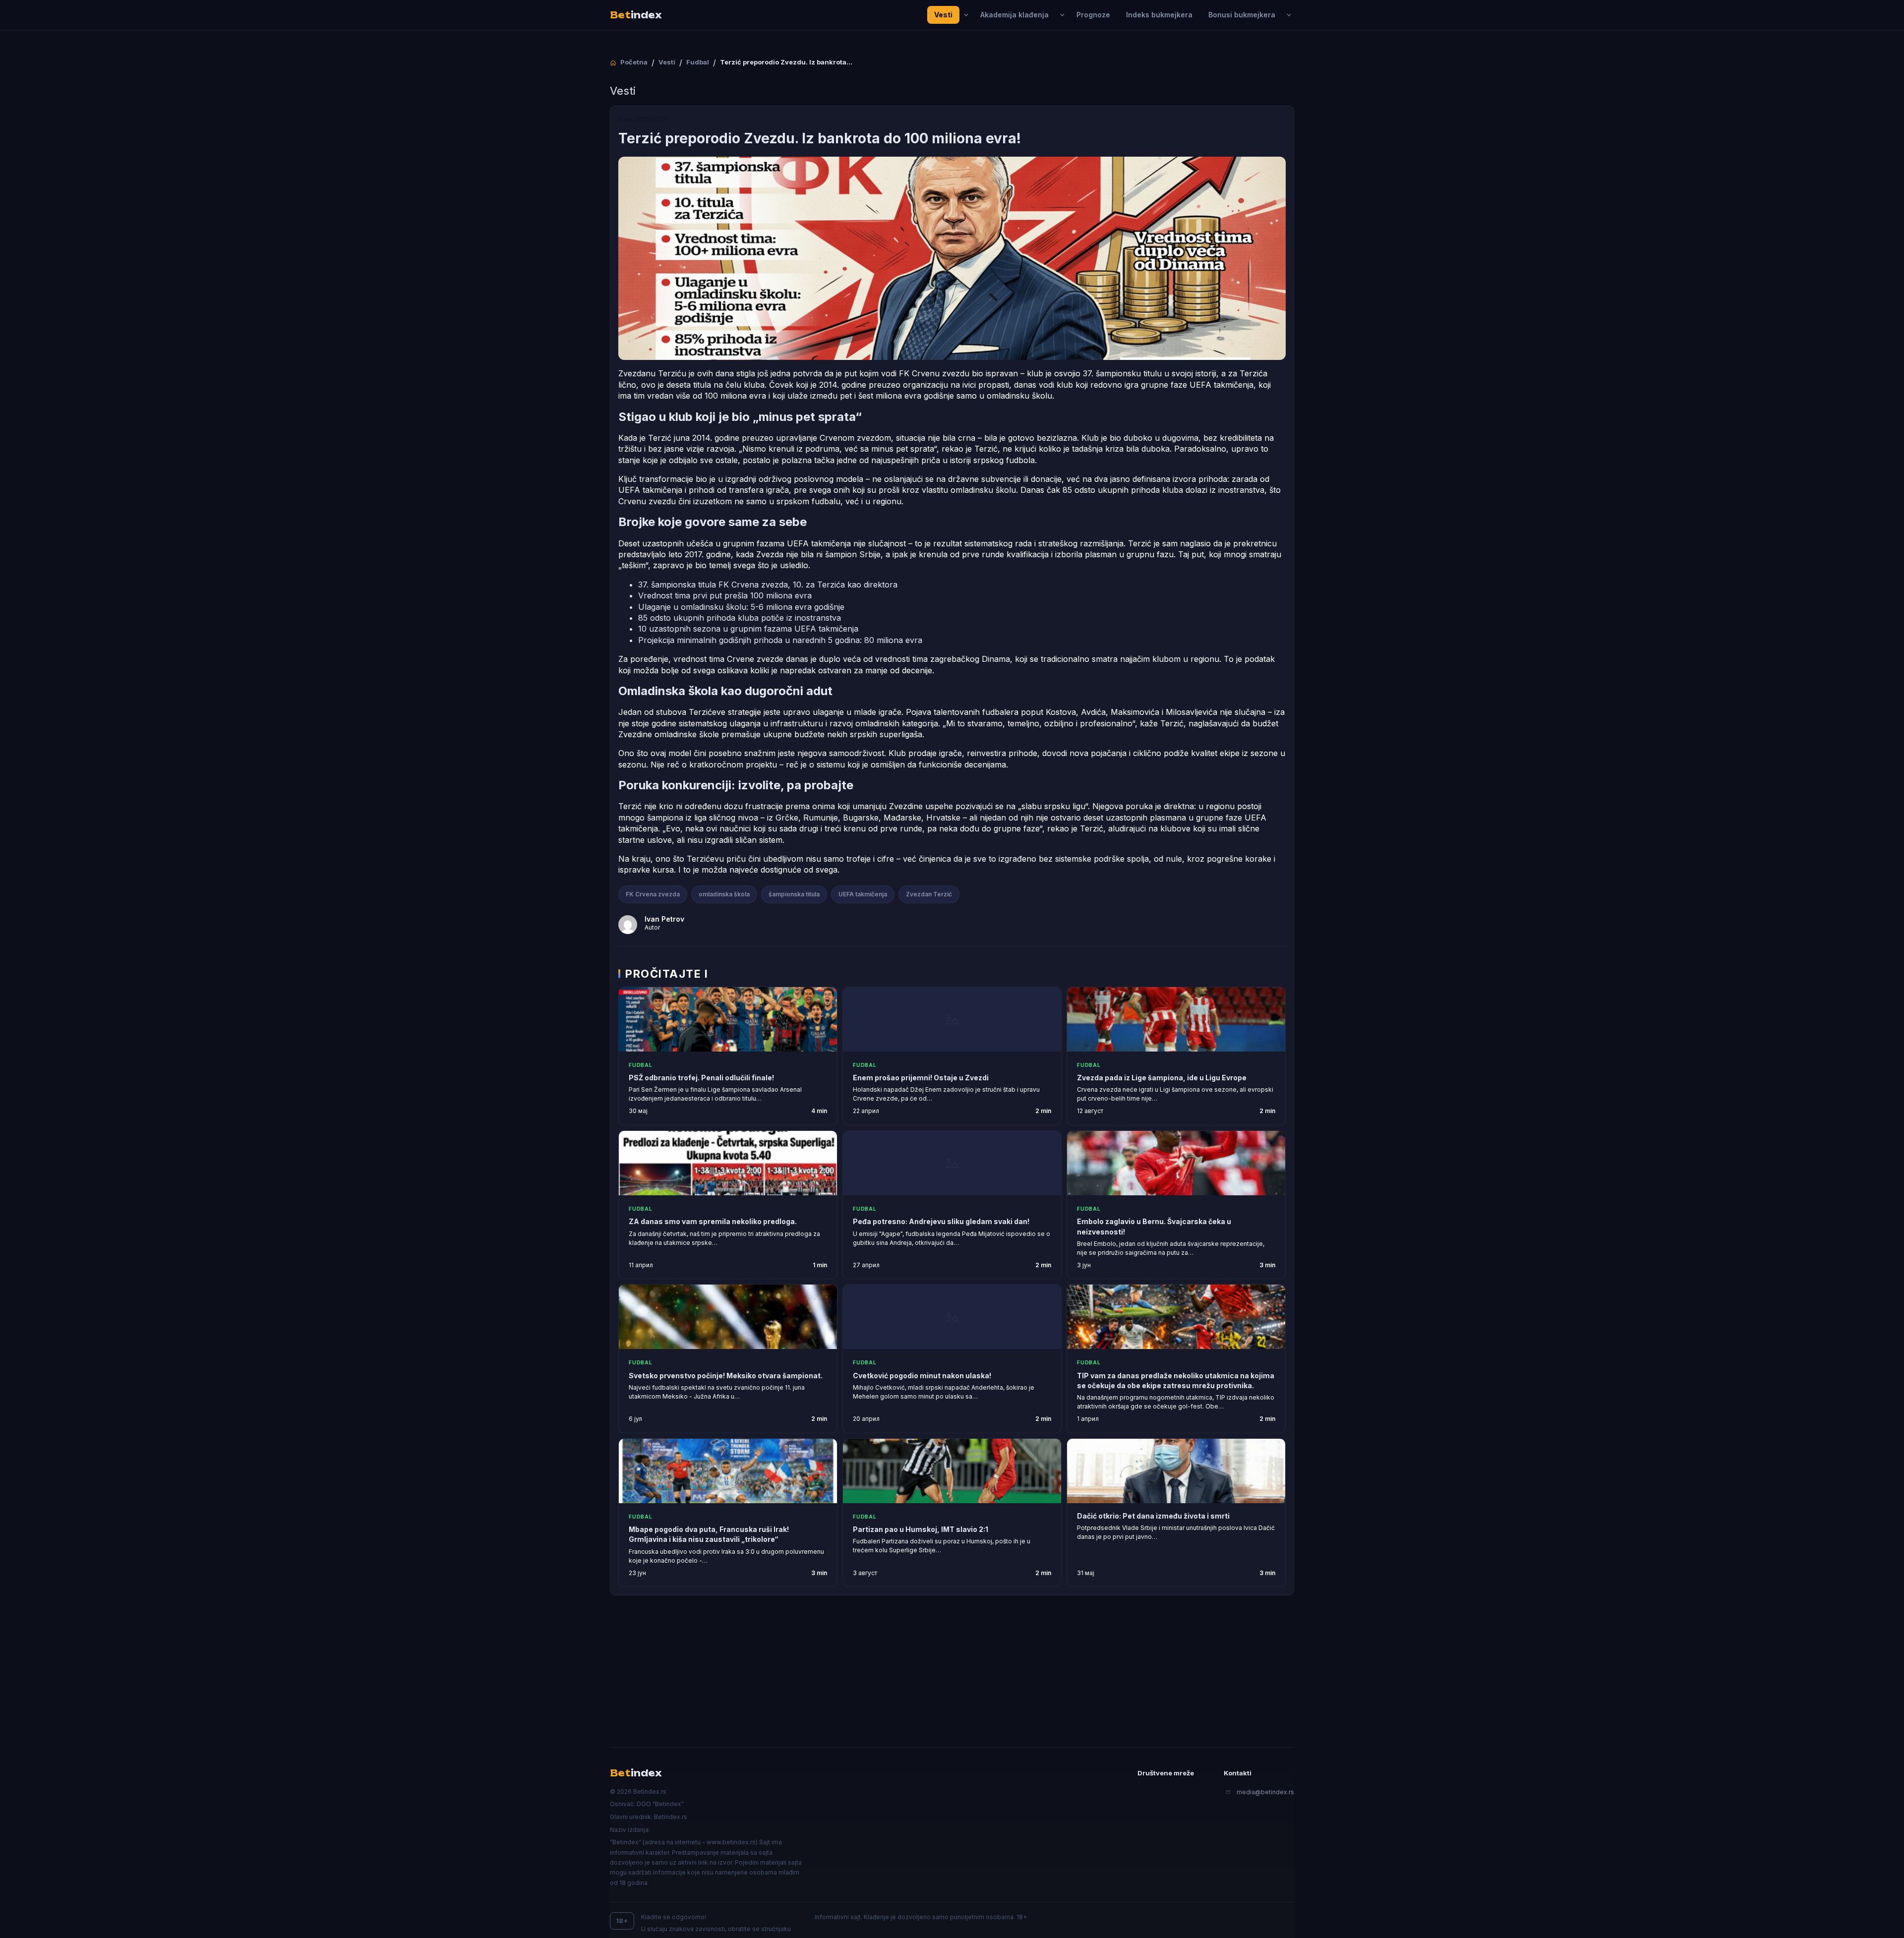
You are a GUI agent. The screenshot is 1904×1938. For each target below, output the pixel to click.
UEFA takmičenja (863, 894)
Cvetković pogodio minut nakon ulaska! (922, 1376)
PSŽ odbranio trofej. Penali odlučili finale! (701, 1078)
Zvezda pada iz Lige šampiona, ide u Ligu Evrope (1162, 1078)
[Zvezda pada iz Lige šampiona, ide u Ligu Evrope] (1176, 1019)
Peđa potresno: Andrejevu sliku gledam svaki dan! (941, 1221)
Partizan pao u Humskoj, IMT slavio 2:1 (921, 1529)
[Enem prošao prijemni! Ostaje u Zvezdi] (952, 1019)
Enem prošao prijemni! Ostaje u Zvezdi (921, 1078)
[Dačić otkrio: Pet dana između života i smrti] (1176, 1471)
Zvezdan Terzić (929, 894)
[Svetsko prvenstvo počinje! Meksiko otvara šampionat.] (728, 1317)
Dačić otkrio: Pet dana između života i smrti (1153, 1516)
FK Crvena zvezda (653, 894)
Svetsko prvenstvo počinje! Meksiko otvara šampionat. (726, 1376)
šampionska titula (794, 894)
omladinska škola (724, 894)
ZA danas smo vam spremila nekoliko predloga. (713, 1221)
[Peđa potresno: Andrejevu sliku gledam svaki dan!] (952, 1163)
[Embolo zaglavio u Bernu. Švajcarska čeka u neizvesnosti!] (1176, 1163)
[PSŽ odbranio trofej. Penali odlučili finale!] (728, 1019)
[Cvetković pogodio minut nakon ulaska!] (952, 1317)
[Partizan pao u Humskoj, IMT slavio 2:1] (952, 1471)
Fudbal (641, 1065)
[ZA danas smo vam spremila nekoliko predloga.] (728, 1163)
